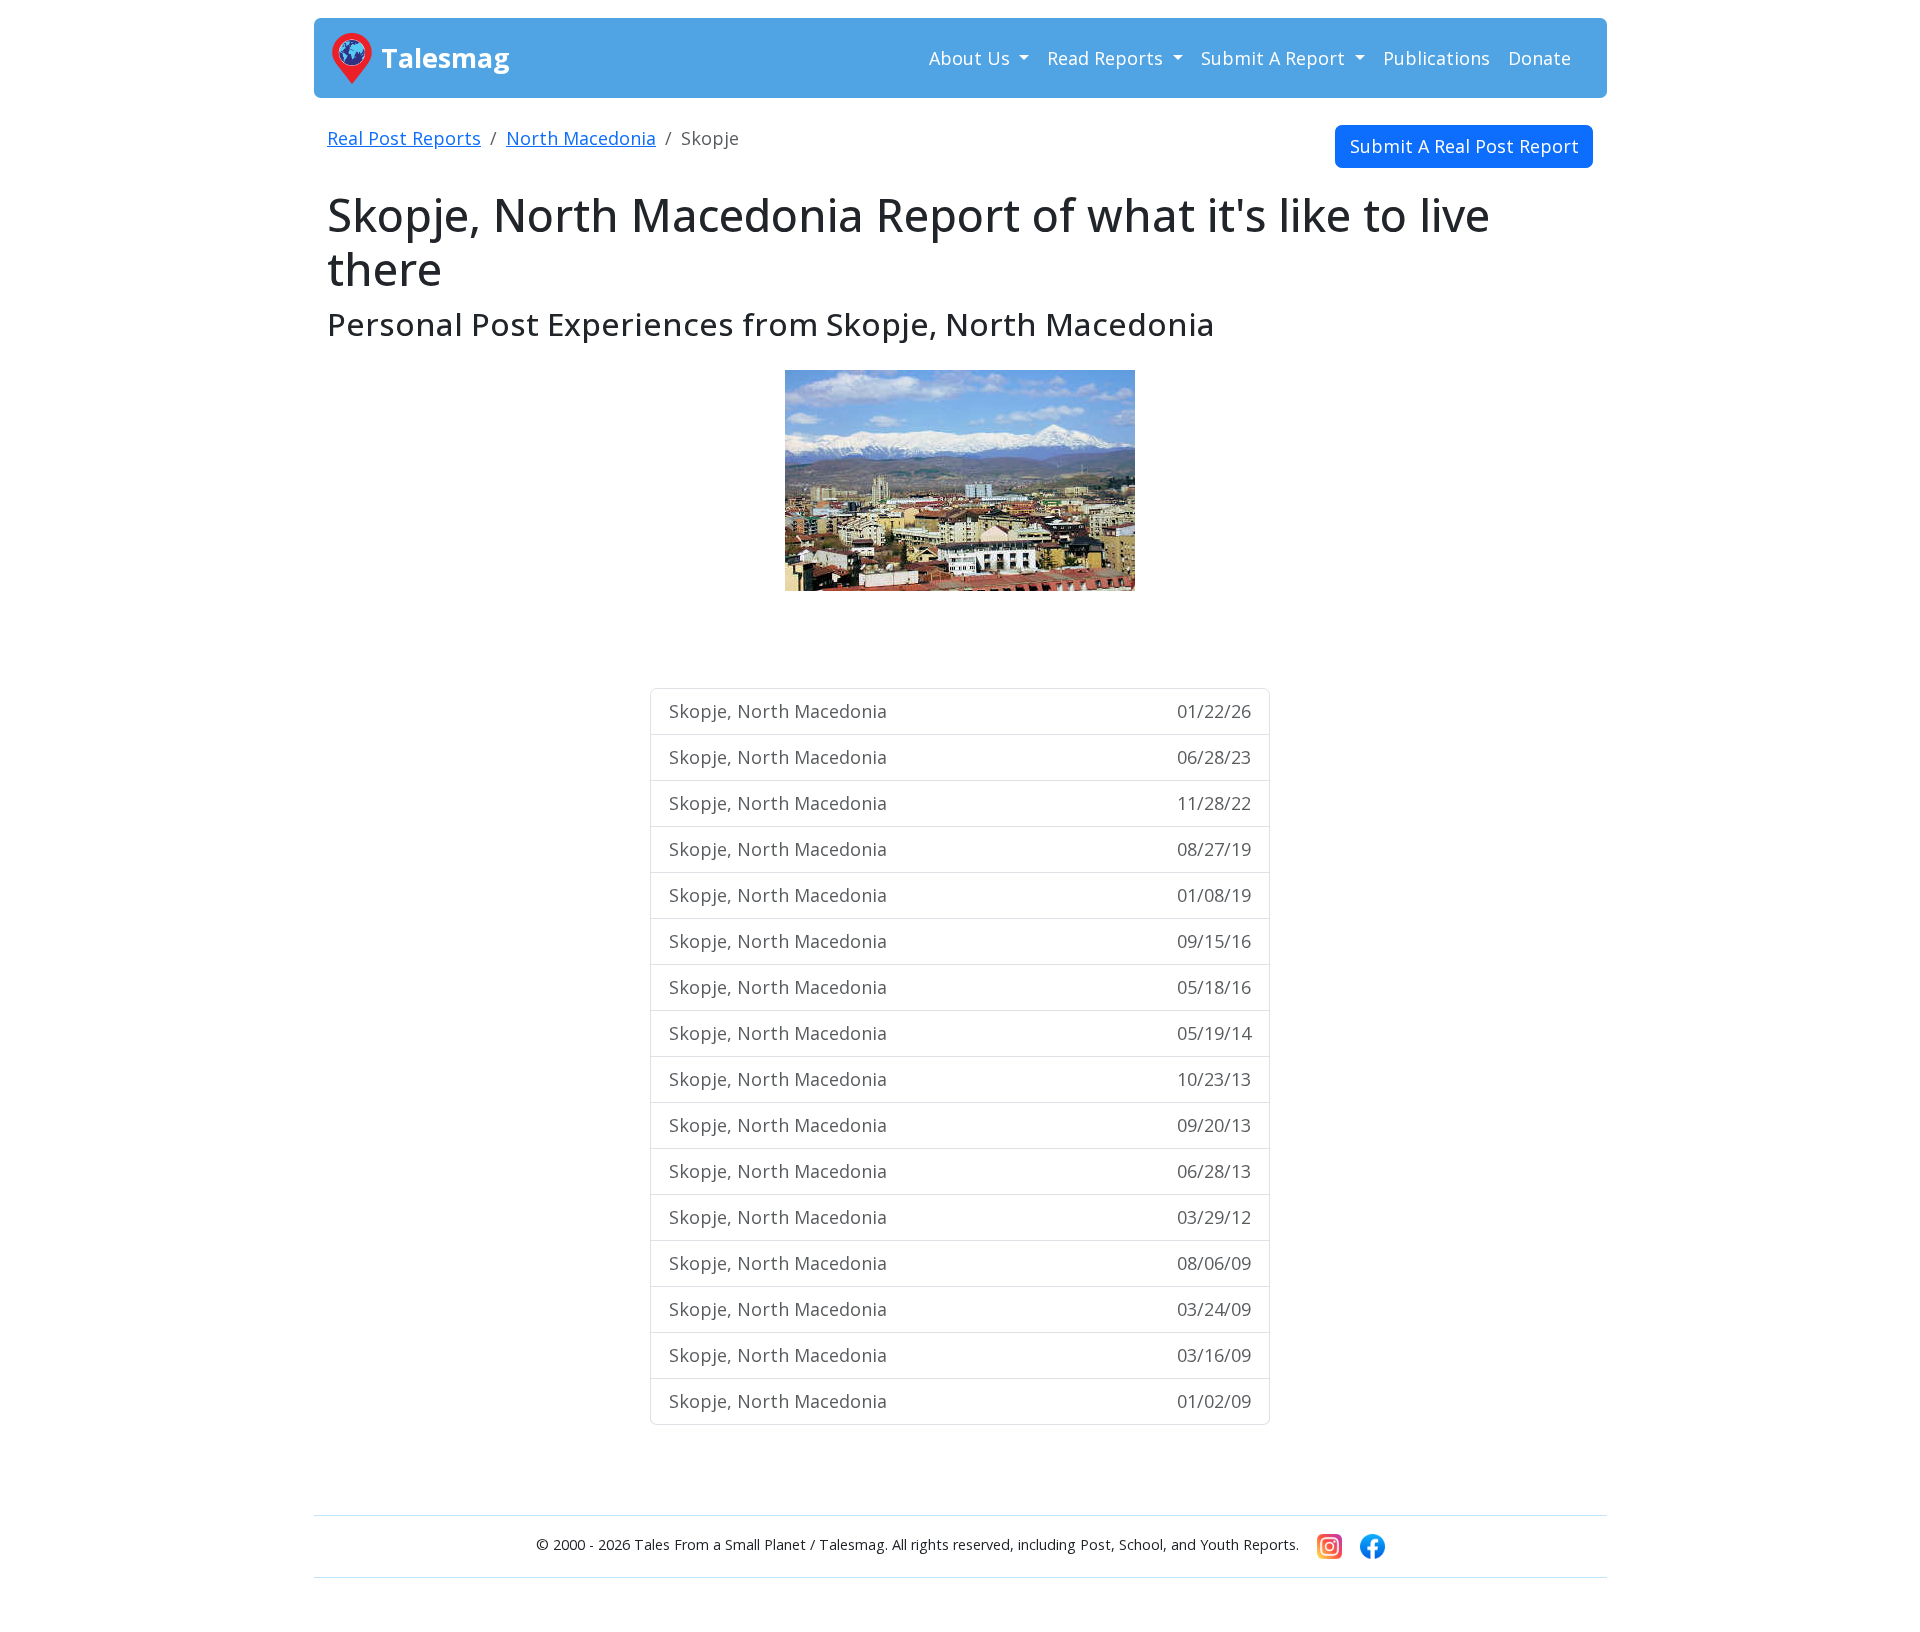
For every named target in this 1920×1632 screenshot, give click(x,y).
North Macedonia (581, 138)
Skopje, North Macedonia (960, 711)
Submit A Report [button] (1275, 58)
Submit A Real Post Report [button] (1464, 146)
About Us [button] (972, 58)
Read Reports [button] (1107, 58)
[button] (742, 520)
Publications (1436, 58)
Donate (1539, 58)
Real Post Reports (404, 138)
